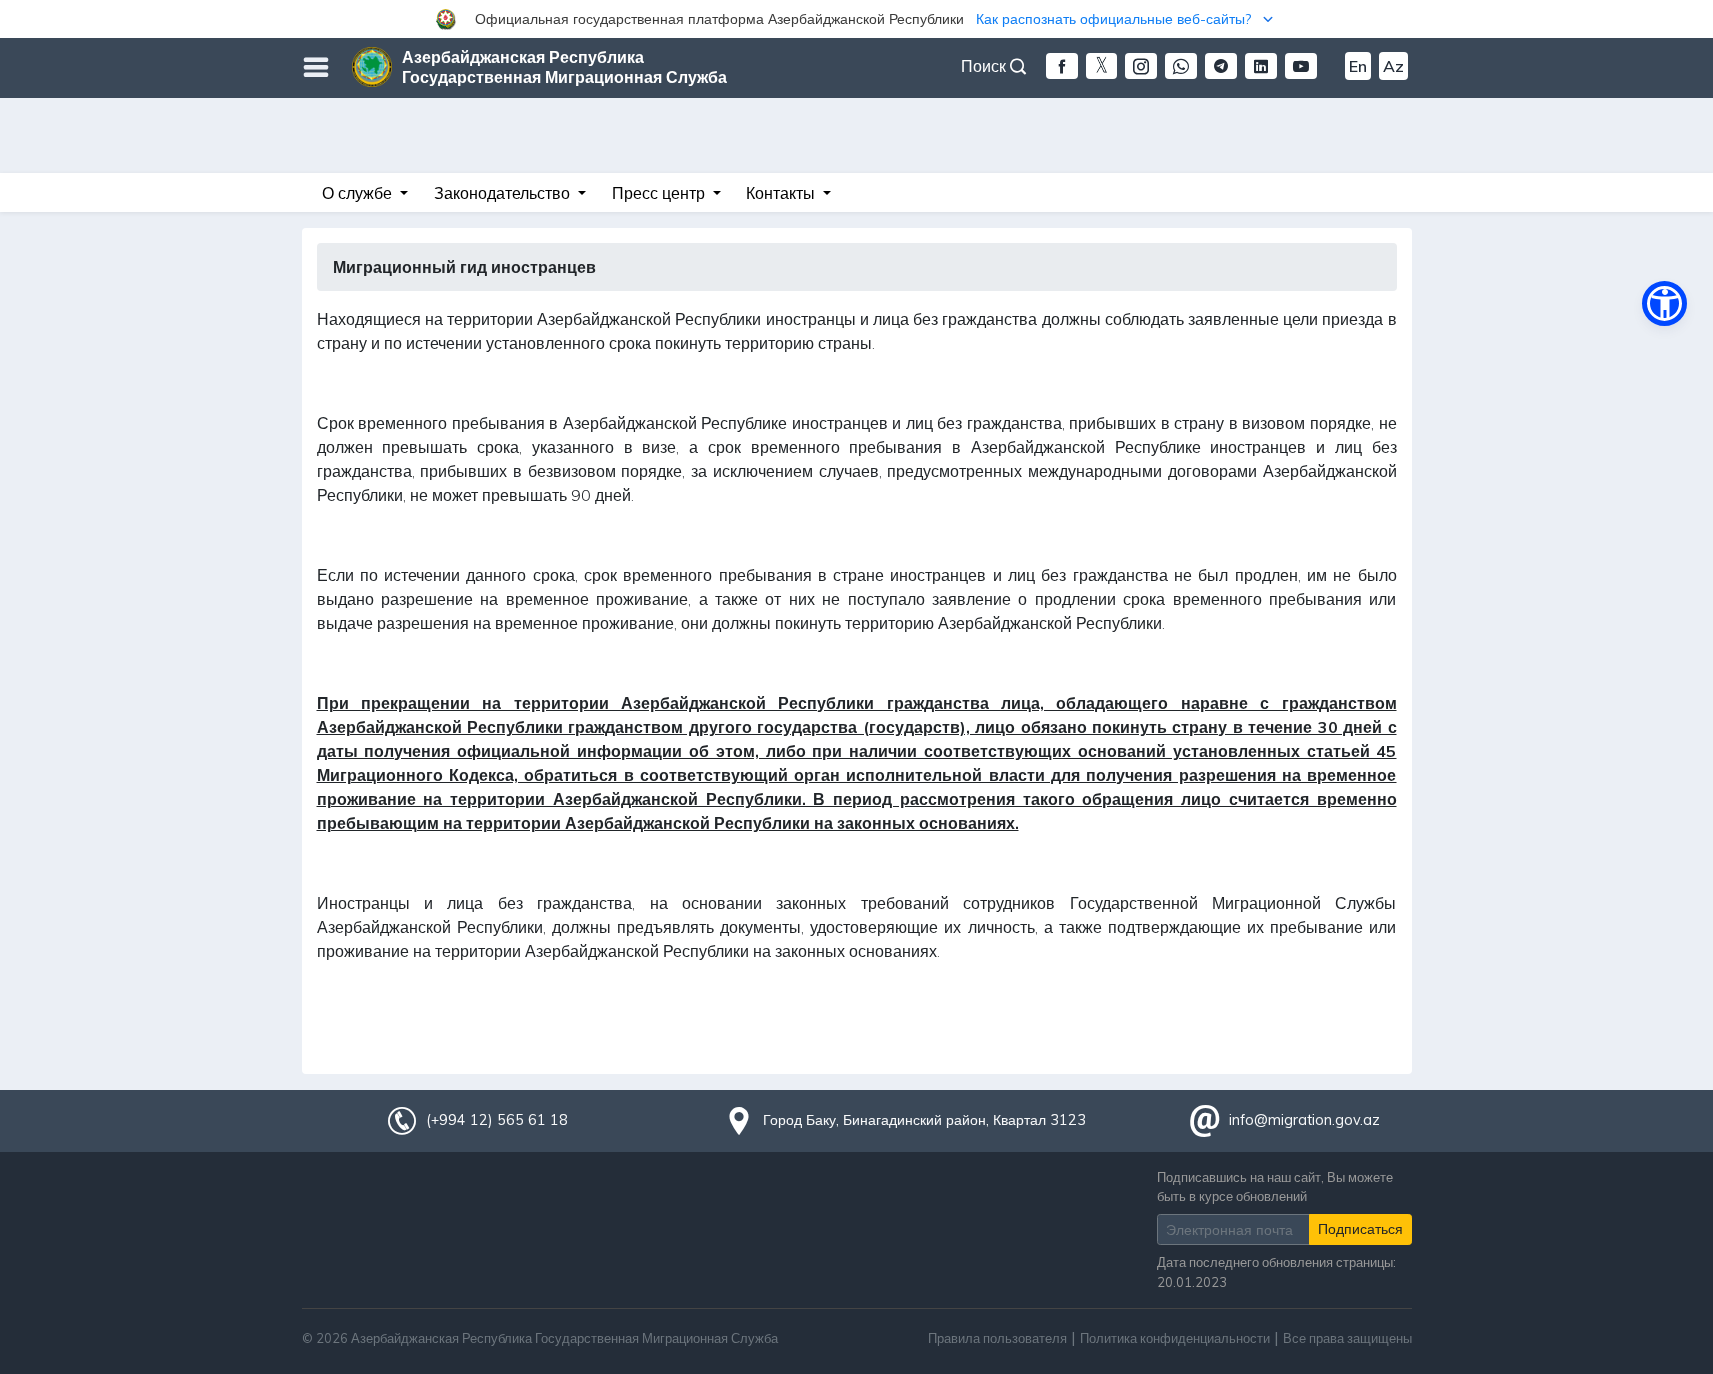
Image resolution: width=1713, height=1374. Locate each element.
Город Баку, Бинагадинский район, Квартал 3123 (924, 1120)
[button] (856, 19)
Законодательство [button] (504, 193)
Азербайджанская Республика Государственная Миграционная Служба (564, 67)
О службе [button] (359, 193)
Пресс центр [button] (660, 193)
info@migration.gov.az (1304, 1120)
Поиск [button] (985, 66)
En (1358, 66)
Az (1393, 66)
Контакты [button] (782, 193)
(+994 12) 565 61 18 (497, 1120)
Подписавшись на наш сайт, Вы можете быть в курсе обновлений (1275, 1186)
